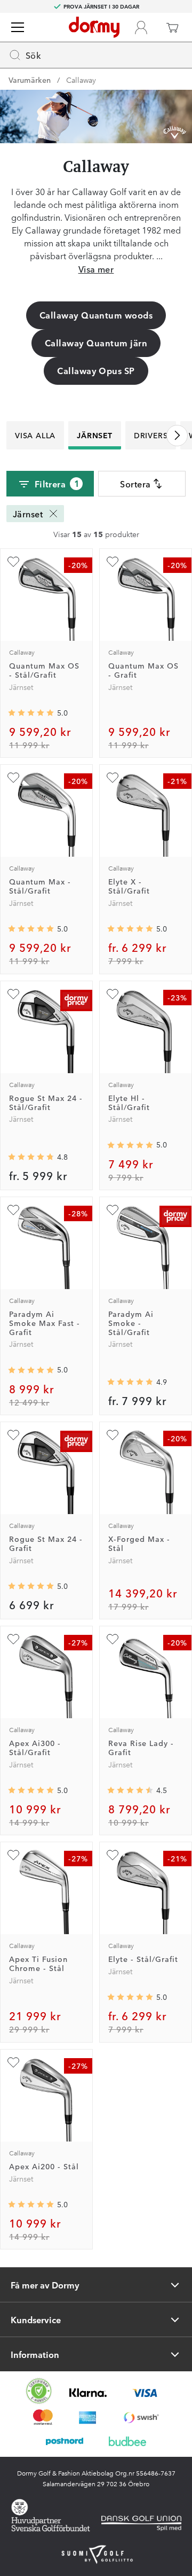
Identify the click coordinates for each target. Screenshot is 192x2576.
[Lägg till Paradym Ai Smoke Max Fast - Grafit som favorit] (13, 1210)
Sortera (135, 484)
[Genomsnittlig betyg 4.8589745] (130, 1382)
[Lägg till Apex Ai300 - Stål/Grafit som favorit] (13, 1639)
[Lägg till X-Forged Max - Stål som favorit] (113, 1435)
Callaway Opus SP (96, 370)
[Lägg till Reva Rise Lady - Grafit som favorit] (113, 1639)
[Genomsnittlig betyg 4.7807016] (31, 1157)
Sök (33, 55)
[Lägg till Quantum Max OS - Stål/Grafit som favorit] (13, 562)
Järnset (95, 435)
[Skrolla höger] (177, 436)
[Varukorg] (172, 27)
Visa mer (96, 269)
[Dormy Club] (141, 27)
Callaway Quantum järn (96, 343)
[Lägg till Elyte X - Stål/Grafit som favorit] (113, 778)
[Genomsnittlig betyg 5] (31, 713)
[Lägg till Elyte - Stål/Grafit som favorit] (113, 1855)
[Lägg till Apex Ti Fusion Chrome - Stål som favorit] (13, 1855)
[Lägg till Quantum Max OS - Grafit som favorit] (113, 562)
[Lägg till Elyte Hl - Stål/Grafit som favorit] (113, 994)
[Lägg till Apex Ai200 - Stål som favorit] (13, 2062)
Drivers (151, 435)
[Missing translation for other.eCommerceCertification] (39, 2391)
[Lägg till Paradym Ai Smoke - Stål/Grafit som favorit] (113, 1210)
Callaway (81, 80)
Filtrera (57, 483)
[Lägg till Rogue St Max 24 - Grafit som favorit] (13, 1435)
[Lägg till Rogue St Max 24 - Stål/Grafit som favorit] (13, 994)
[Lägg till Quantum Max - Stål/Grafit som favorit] (13, 778)
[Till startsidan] (94, 27)
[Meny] (18, 27)
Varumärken (30, 80)
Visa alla (35, 435)
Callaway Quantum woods (96, 315)
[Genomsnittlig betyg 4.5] (130, 1790)
